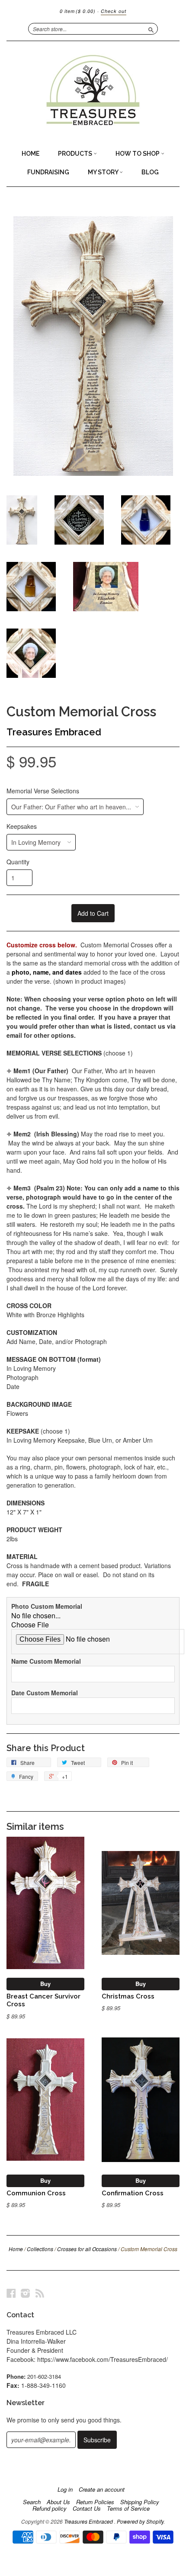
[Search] (151, 29)
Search (32, 2502)
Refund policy (50, 2509)
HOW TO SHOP (138, 154)
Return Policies (95, 2502)
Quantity (18, 862)
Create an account (102, 2489)
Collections (40, 2249)
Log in (65, 2489)
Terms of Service (128, 2509)
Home (16, 2249)
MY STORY (104, 172)
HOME (30, 154)
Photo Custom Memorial (47, 1606)
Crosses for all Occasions (87, 2249)
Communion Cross (36, 2193)
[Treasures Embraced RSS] (40, 2293)
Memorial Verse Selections (43, 791)
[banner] (93, 93)
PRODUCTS (76, 154)
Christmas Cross (128, 1996)
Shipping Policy (140, 2502)
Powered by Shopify (140, 2521)
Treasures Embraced (54, 732)
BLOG (150, 172)
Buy (45, 1984)
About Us (58, 2502)
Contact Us (87, 2509)
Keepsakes (22, 826)
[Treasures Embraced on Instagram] (26, 2293)
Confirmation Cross (133, 2193)
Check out (114, 11)
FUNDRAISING (48, 172)
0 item (78, 11)
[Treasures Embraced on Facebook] (11, 2293)
